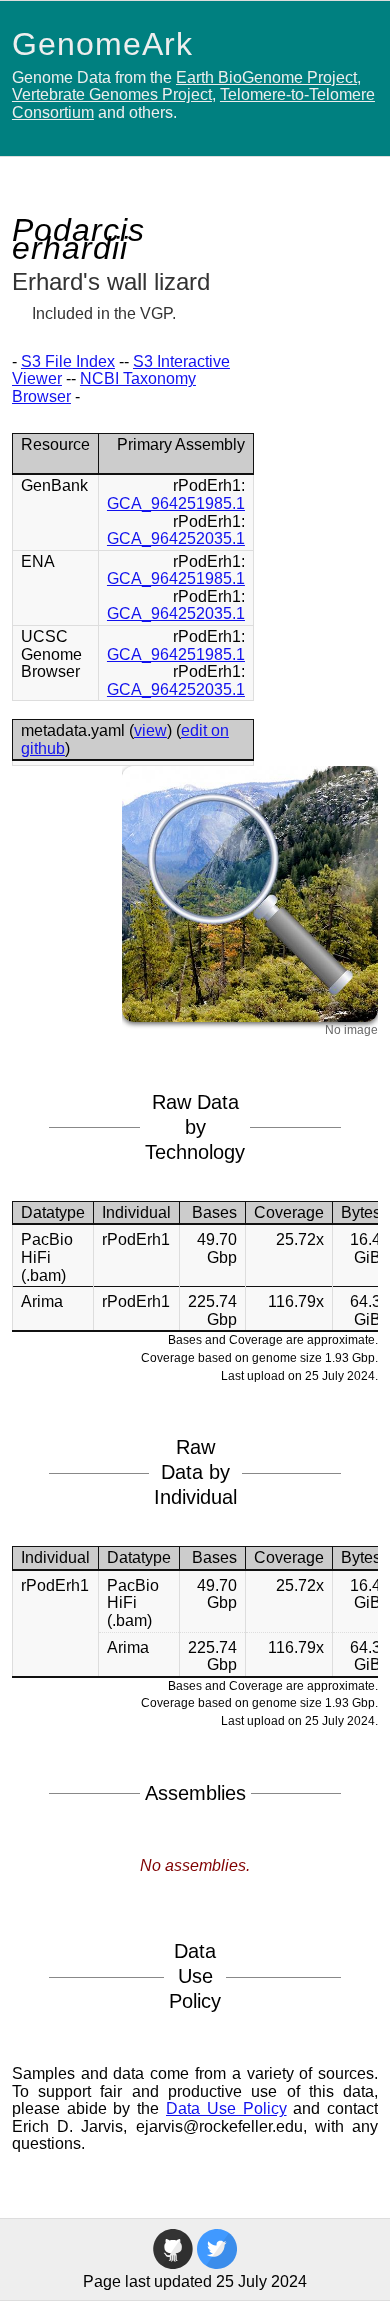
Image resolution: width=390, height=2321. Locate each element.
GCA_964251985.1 (176, 503)
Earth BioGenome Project (266, 77)
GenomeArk (102, 44)
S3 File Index (68, 361)
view (150, 730)
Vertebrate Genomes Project (112, 94)
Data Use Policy (226, 2108)
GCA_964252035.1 (176, 538)
